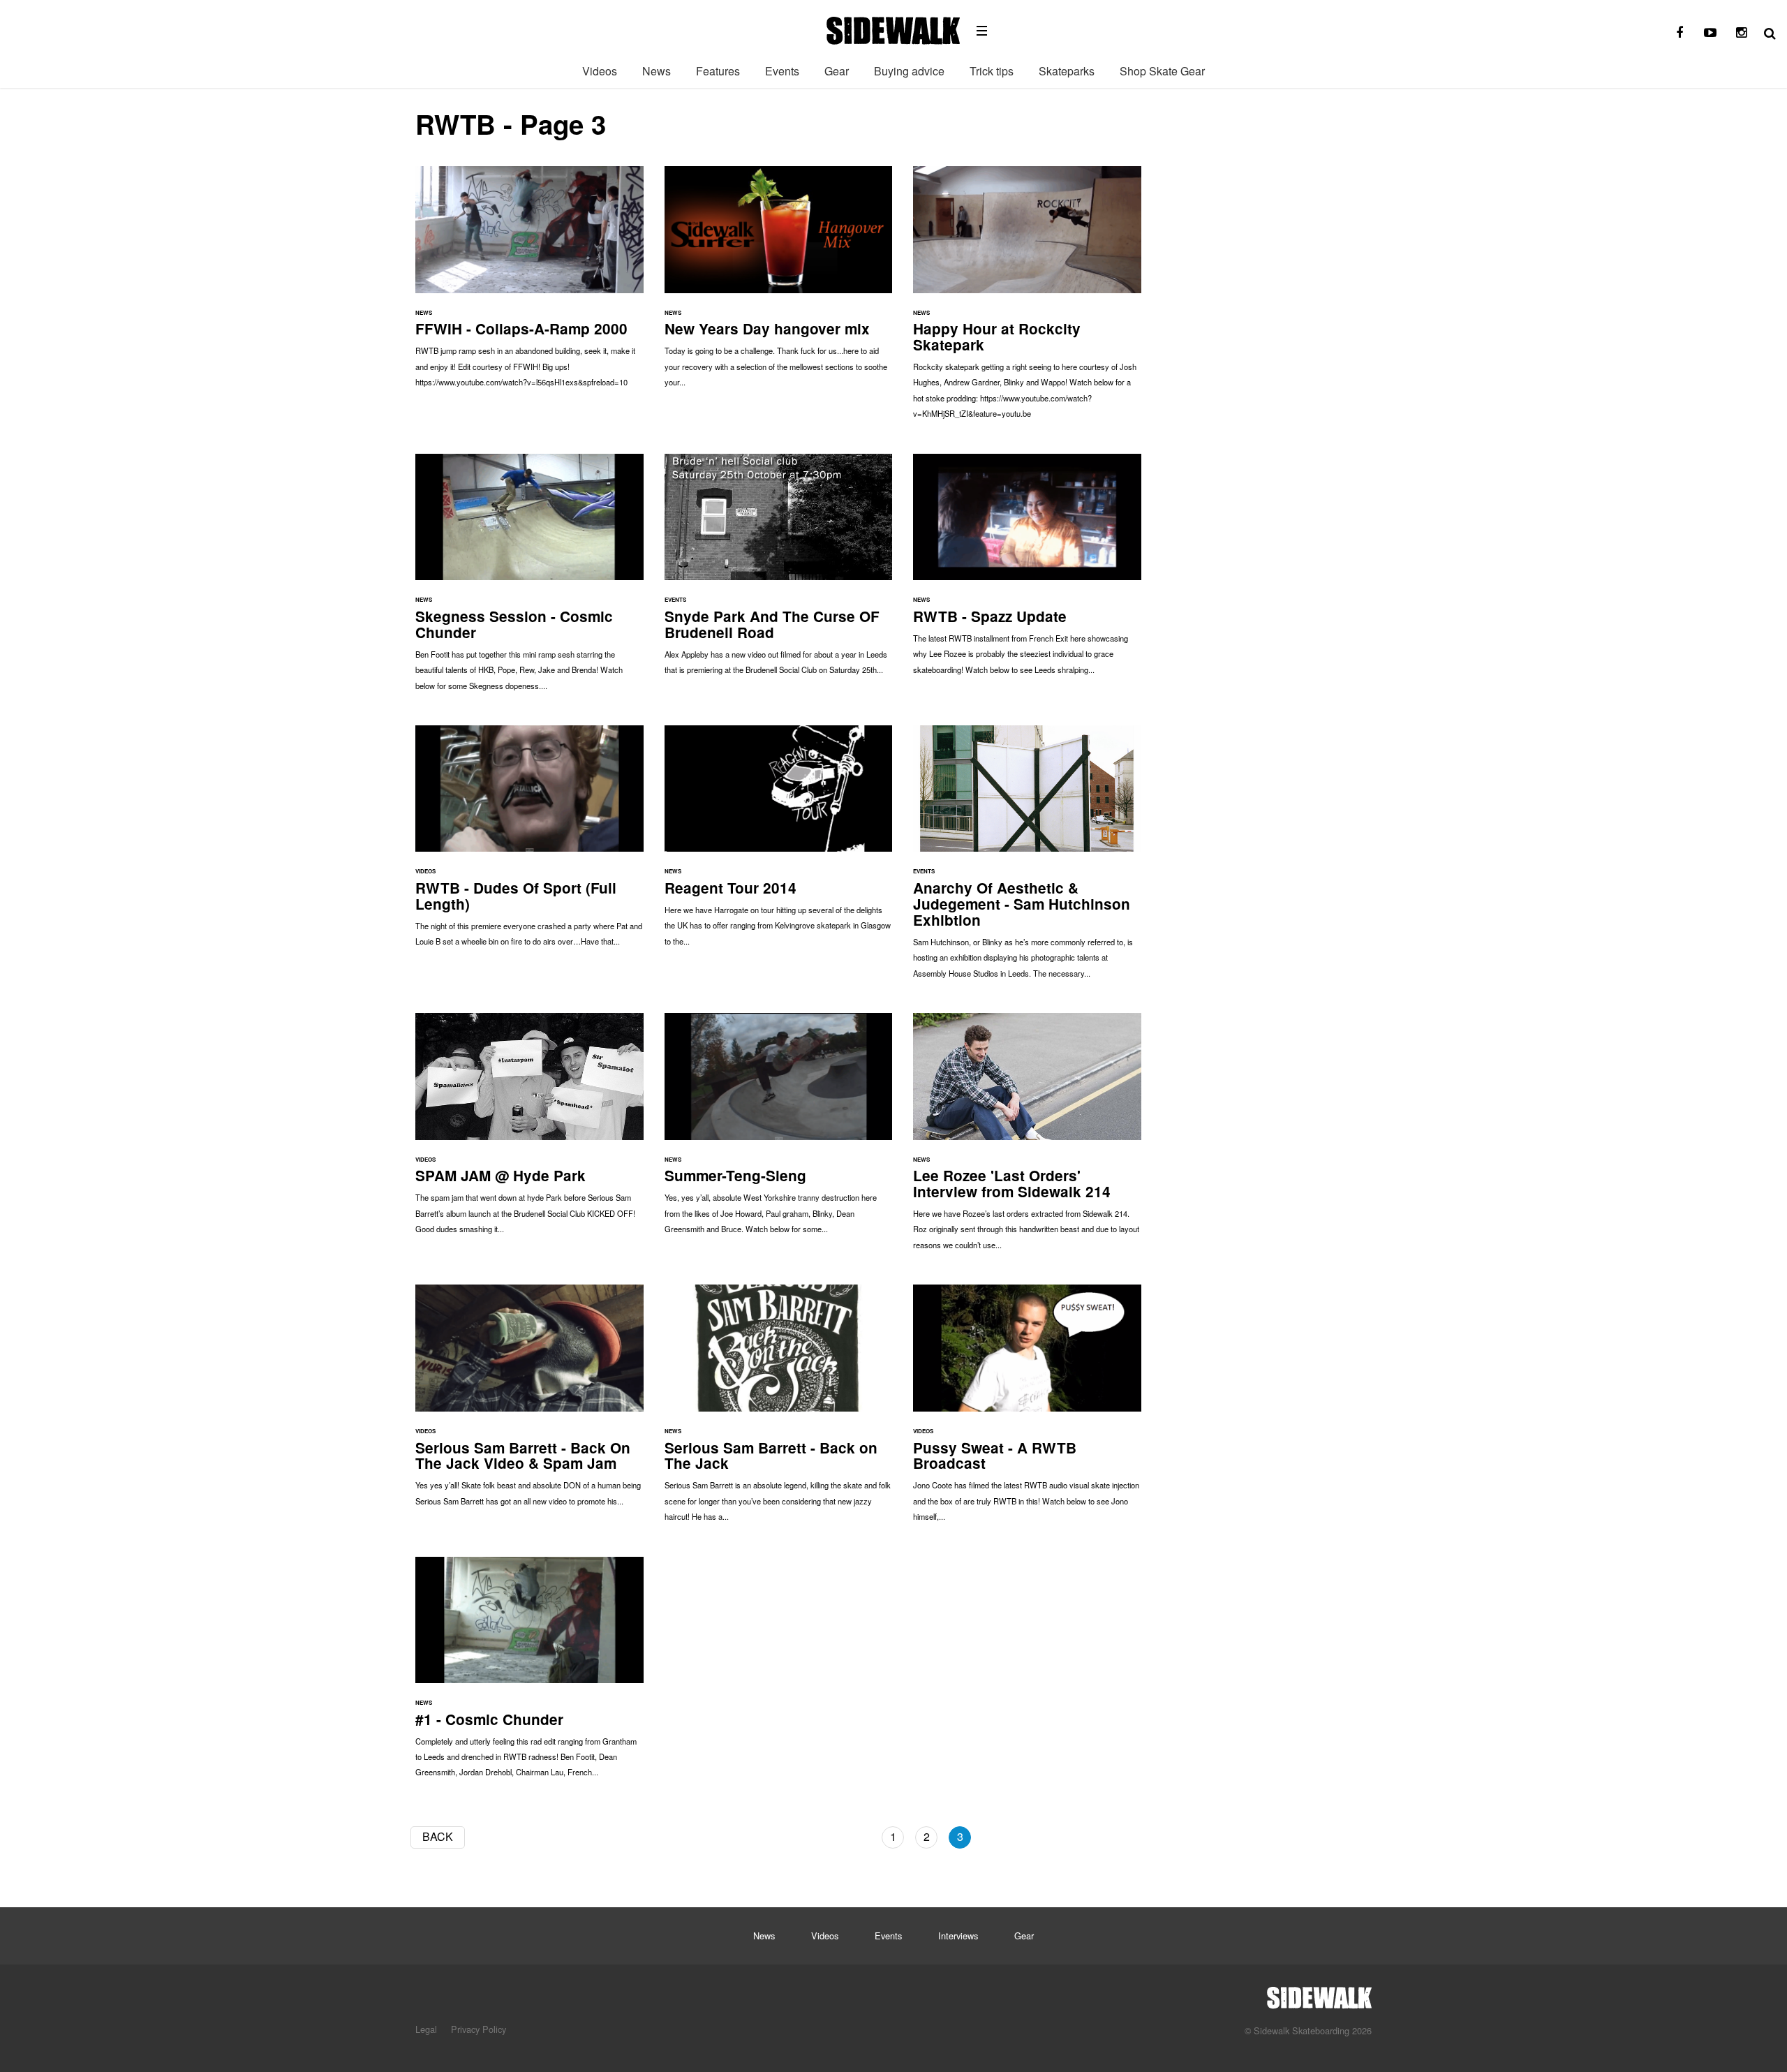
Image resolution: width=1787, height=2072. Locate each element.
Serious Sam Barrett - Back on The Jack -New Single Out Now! (779, 1410)
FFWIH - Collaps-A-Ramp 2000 (529, 283)
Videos (600, 71)
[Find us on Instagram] (1741, 33)
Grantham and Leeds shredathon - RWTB (529, 1674)
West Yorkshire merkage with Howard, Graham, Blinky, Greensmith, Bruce (779, 1130)
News (657, 71)
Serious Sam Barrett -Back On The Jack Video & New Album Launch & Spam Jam (529, 1402)
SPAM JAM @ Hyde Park (529, 1130)
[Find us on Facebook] (1680, 33)
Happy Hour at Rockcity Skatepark (1027, 299)
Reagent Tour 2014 (779, 843)
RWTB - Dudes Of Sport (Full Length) (529, 843)
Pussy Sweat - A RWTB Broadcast (1027, 1410)
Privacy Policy (479, 2029)
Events (782, 71)
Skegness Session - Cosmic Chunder (529, 579)
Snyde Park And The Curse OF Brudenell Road (779, 571)
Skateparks (1067, 71)
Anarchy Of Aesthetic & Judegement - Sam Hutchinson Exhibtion (1027, 859)
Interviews (958, 1936)
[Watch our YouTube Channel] (1710, 33)
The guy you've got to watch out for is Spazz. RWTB (1027, 571)
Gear (837, 71)
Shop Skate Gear (1162, 71)
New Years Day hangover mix (779, 283)
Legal (426, 2029)
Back (438, 1836)
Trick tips (992, 71)
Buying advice (909, 71)
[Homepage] (1319, 1994)
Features (718, 71)
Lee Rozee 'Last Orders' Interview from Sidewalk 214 (1027, 1138)
